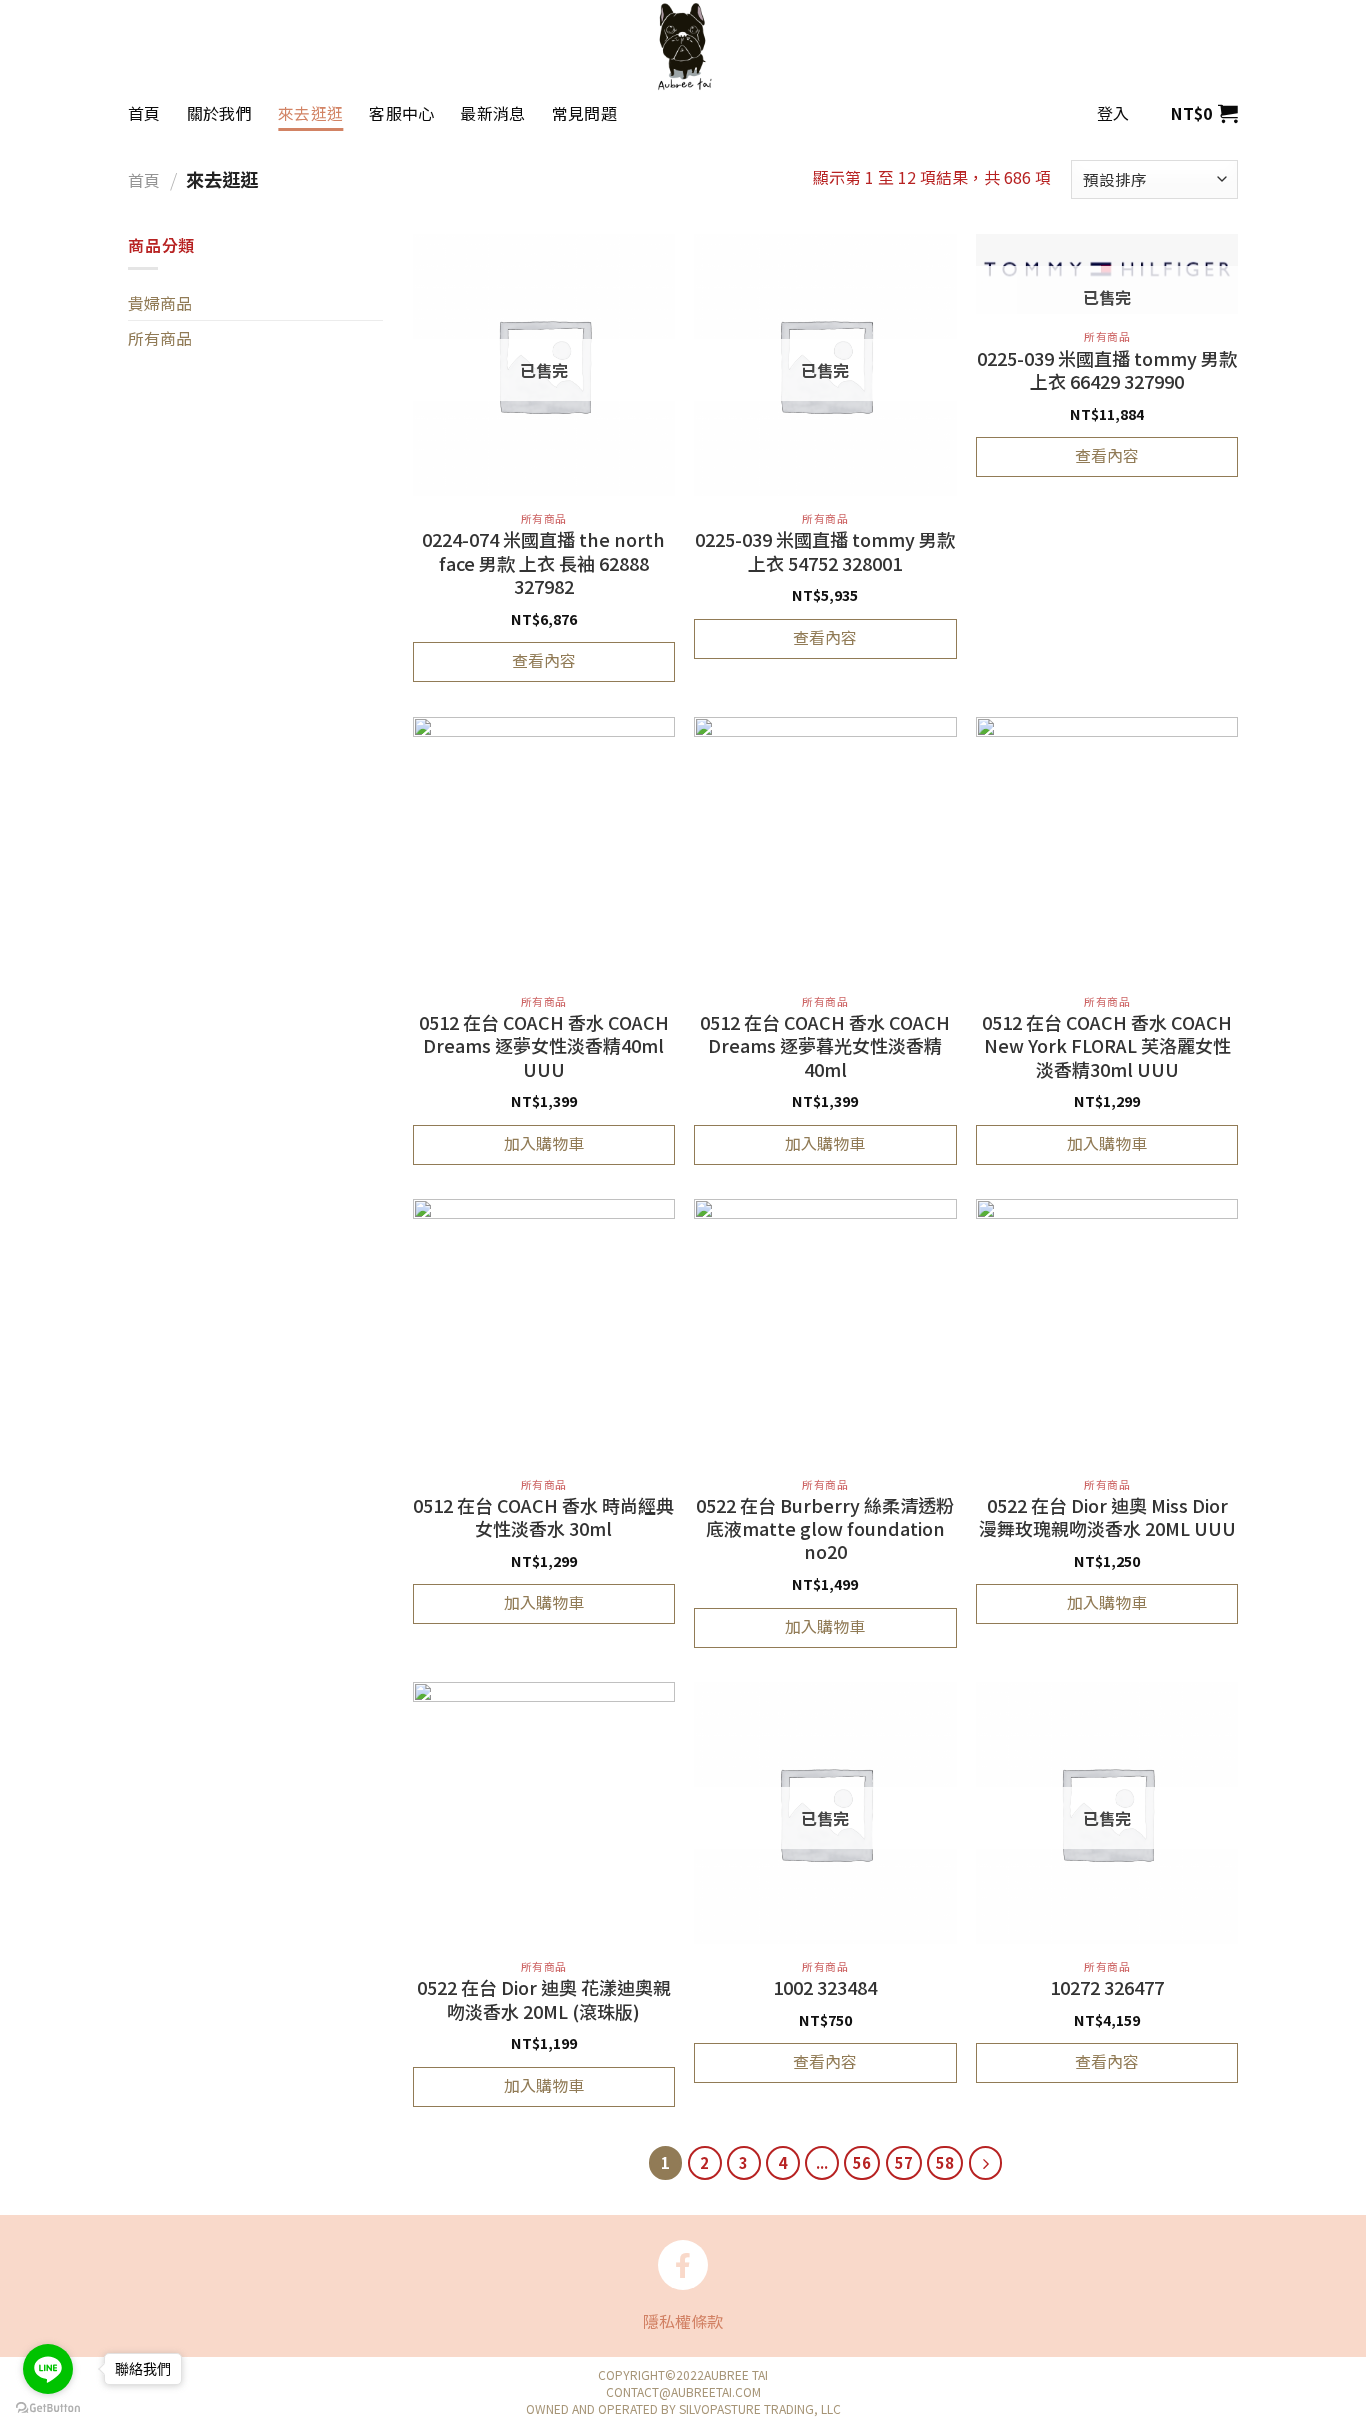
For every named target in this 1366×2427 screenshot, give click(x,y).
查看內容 (544, 660)
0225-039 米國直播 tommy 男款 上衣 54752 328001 (825, 551)
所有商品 (160, 338)
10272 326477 (1107, 1988)
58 (945, 2162)
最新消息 (492, 113)
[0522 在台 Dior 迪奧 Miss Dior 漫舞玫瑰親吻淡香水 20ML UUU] (1107, 1330)
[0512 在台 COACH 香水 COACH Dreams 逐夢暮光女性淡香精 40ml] (825, 848)
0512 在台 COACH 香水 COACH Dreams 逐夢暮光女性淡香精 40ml (825, 1046)
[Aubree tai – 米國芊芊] (683, 45)
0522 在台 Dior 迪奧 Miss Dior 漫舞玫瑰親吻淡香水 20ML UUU (1107, 1517)
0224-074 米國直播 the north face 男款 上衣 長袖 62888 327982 (543, 563)
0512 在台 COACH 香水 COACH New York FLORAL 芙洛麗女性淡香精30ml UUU (1107, 1046)
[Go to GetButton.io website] (48, 2407)
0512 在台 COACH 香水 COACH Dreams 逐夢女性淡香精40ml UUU (544, 1046)
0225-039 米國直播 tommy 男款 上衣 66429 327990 (1107, 370)
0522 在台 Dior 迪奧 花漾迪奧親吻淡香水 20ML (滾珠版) (544, 1999)
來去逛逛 (310, 113)
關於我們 (219, 113)
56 (862, 2162)
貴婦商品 (160, 303)
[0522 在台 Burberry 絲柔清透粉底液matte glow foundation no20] (825, 1330)
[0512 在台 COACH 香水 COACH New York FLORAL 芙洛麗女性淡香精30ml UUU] (1107, 848)
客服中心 (401, 113)
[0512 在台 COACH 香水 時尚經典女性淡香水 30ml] (544, 1330)
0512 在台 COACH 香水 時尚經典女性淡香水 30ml (543, 1517)
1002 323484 (825, 1988)
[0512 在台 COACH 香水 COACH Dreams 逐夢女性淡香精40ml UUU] (544, 848)
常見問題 (584, 113)
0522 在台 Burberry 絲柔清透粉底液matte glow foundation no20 (825, 1529)
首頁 (144, 113)
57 (904, 2162)
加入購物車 (544, 1143)
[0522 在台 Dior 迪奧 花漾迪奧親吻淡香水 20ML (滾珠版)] (544, 1813)
